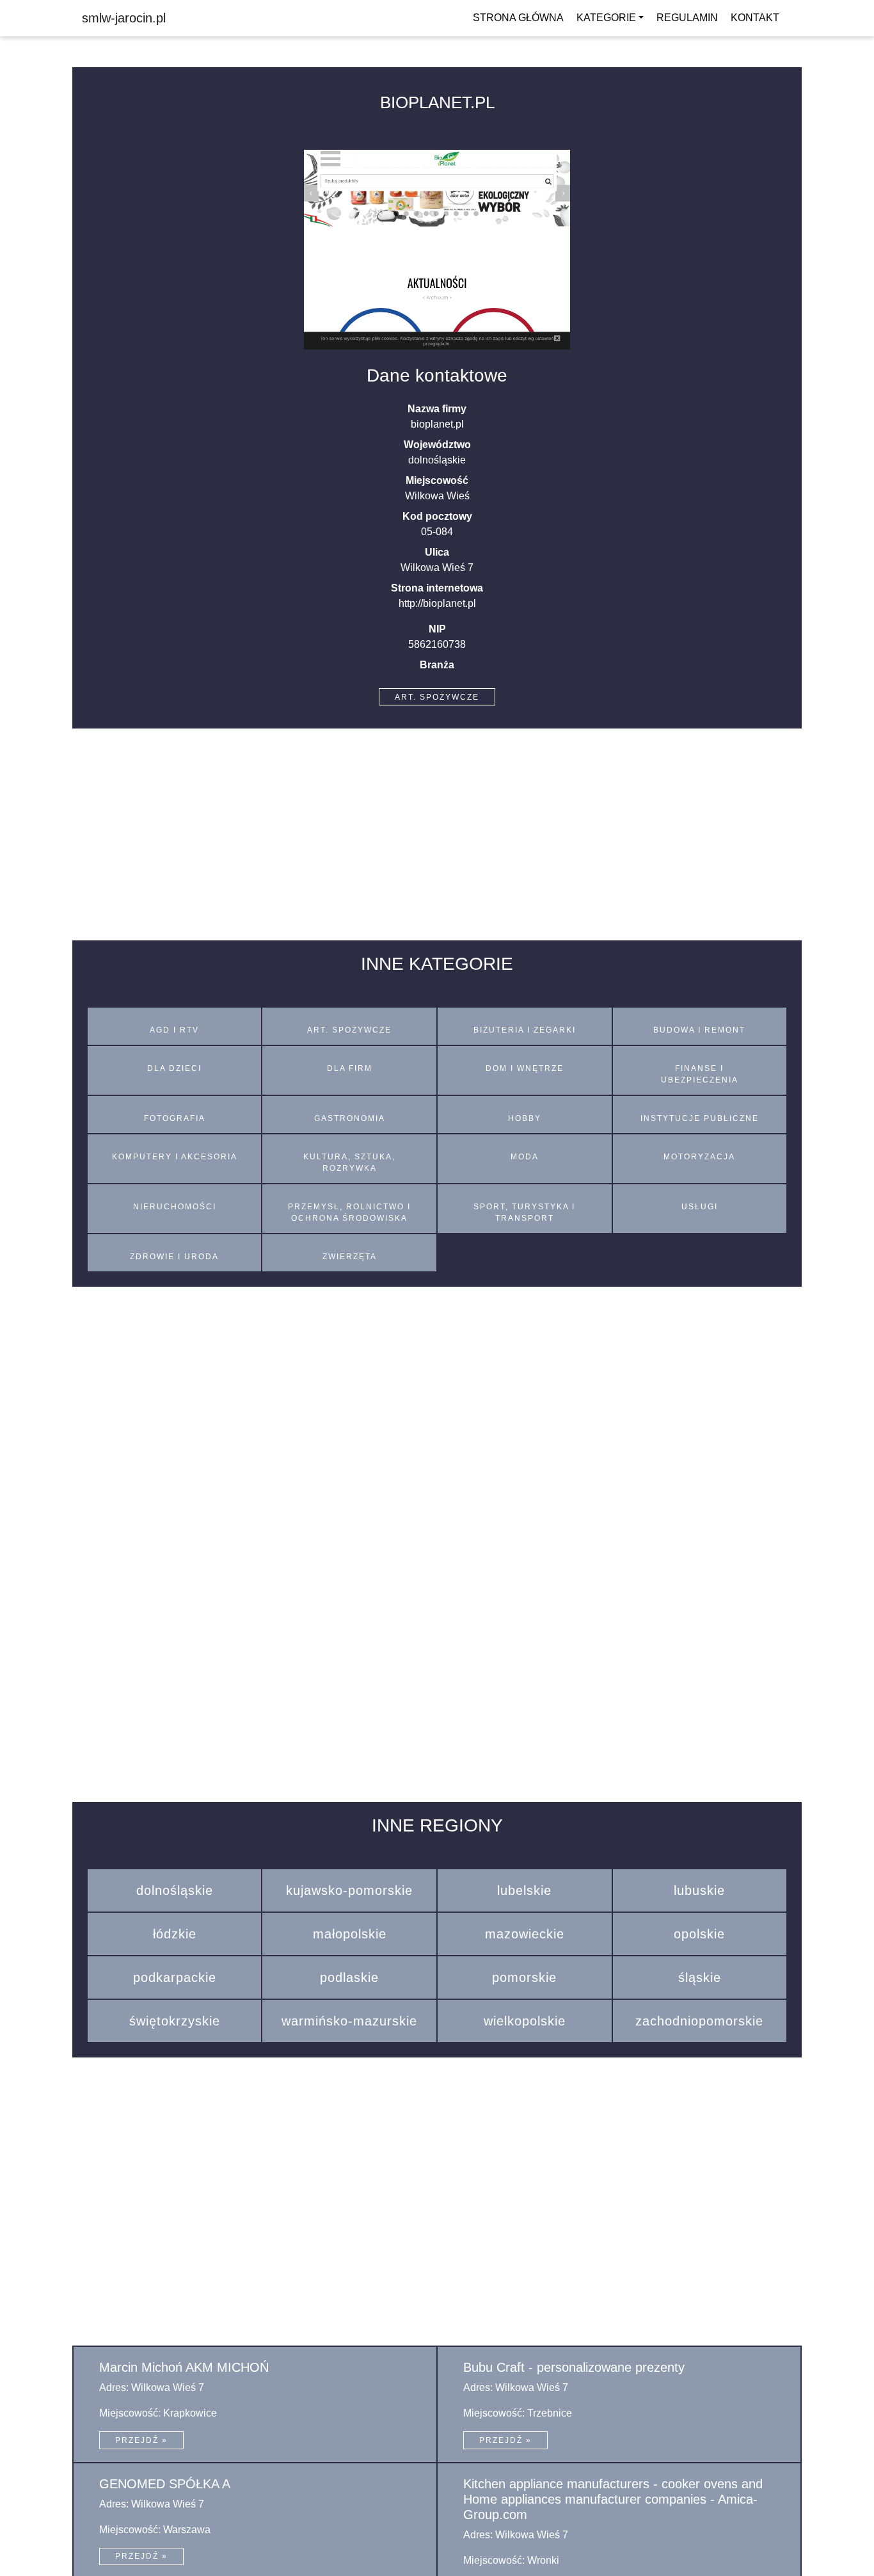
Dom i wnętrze (525, 1068)
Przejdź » (141, 2440)
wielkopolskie (525, 2021)
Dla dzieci (174, 1068)
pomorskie (524, 1977)
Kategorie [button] (606, 18)
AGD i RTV (174, 1030)
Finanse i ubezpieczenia (700, 1074)
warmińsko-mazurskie (349, 2021)
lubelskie (524, 1890)
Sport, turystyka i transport (524, 1212)
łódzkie (175, 1934)
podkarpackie (175, 1977)
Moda (525, 1157)
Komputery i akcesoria (175, 1157)
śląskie (700, 1977)
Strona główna (518, 18)
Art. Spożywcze (437, 697)
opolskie (699, 1934)
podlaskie (349, 1977)
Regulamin (687, 18)
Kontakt (755, 18)
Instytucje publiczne (700, 1118)
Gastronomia (350, 1118)
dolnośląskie (175, 1890)
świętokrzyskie (175, 2021)
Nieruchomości (175, 1207)
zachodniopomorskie (699, 2021)
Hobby (525, 1118)
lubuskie (699, 1890)
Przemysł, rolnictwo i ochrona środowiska (349, 1212)
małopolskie (350, 1934)
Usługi (700, 1207)
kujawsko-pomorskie (349, 1890)
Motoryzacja (699, 1157)
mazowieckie (525, 1934)
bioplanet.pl (437, 102)
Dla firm (350, 1068)
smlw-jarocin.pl (124, 18)
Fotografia (175, 1118)
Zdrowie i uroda (174, 1257)
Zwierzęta (350, 1257)
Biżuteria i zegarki (525, 1030)
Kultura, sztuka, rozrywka (349, 1163)
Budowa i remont (699, 1030)
